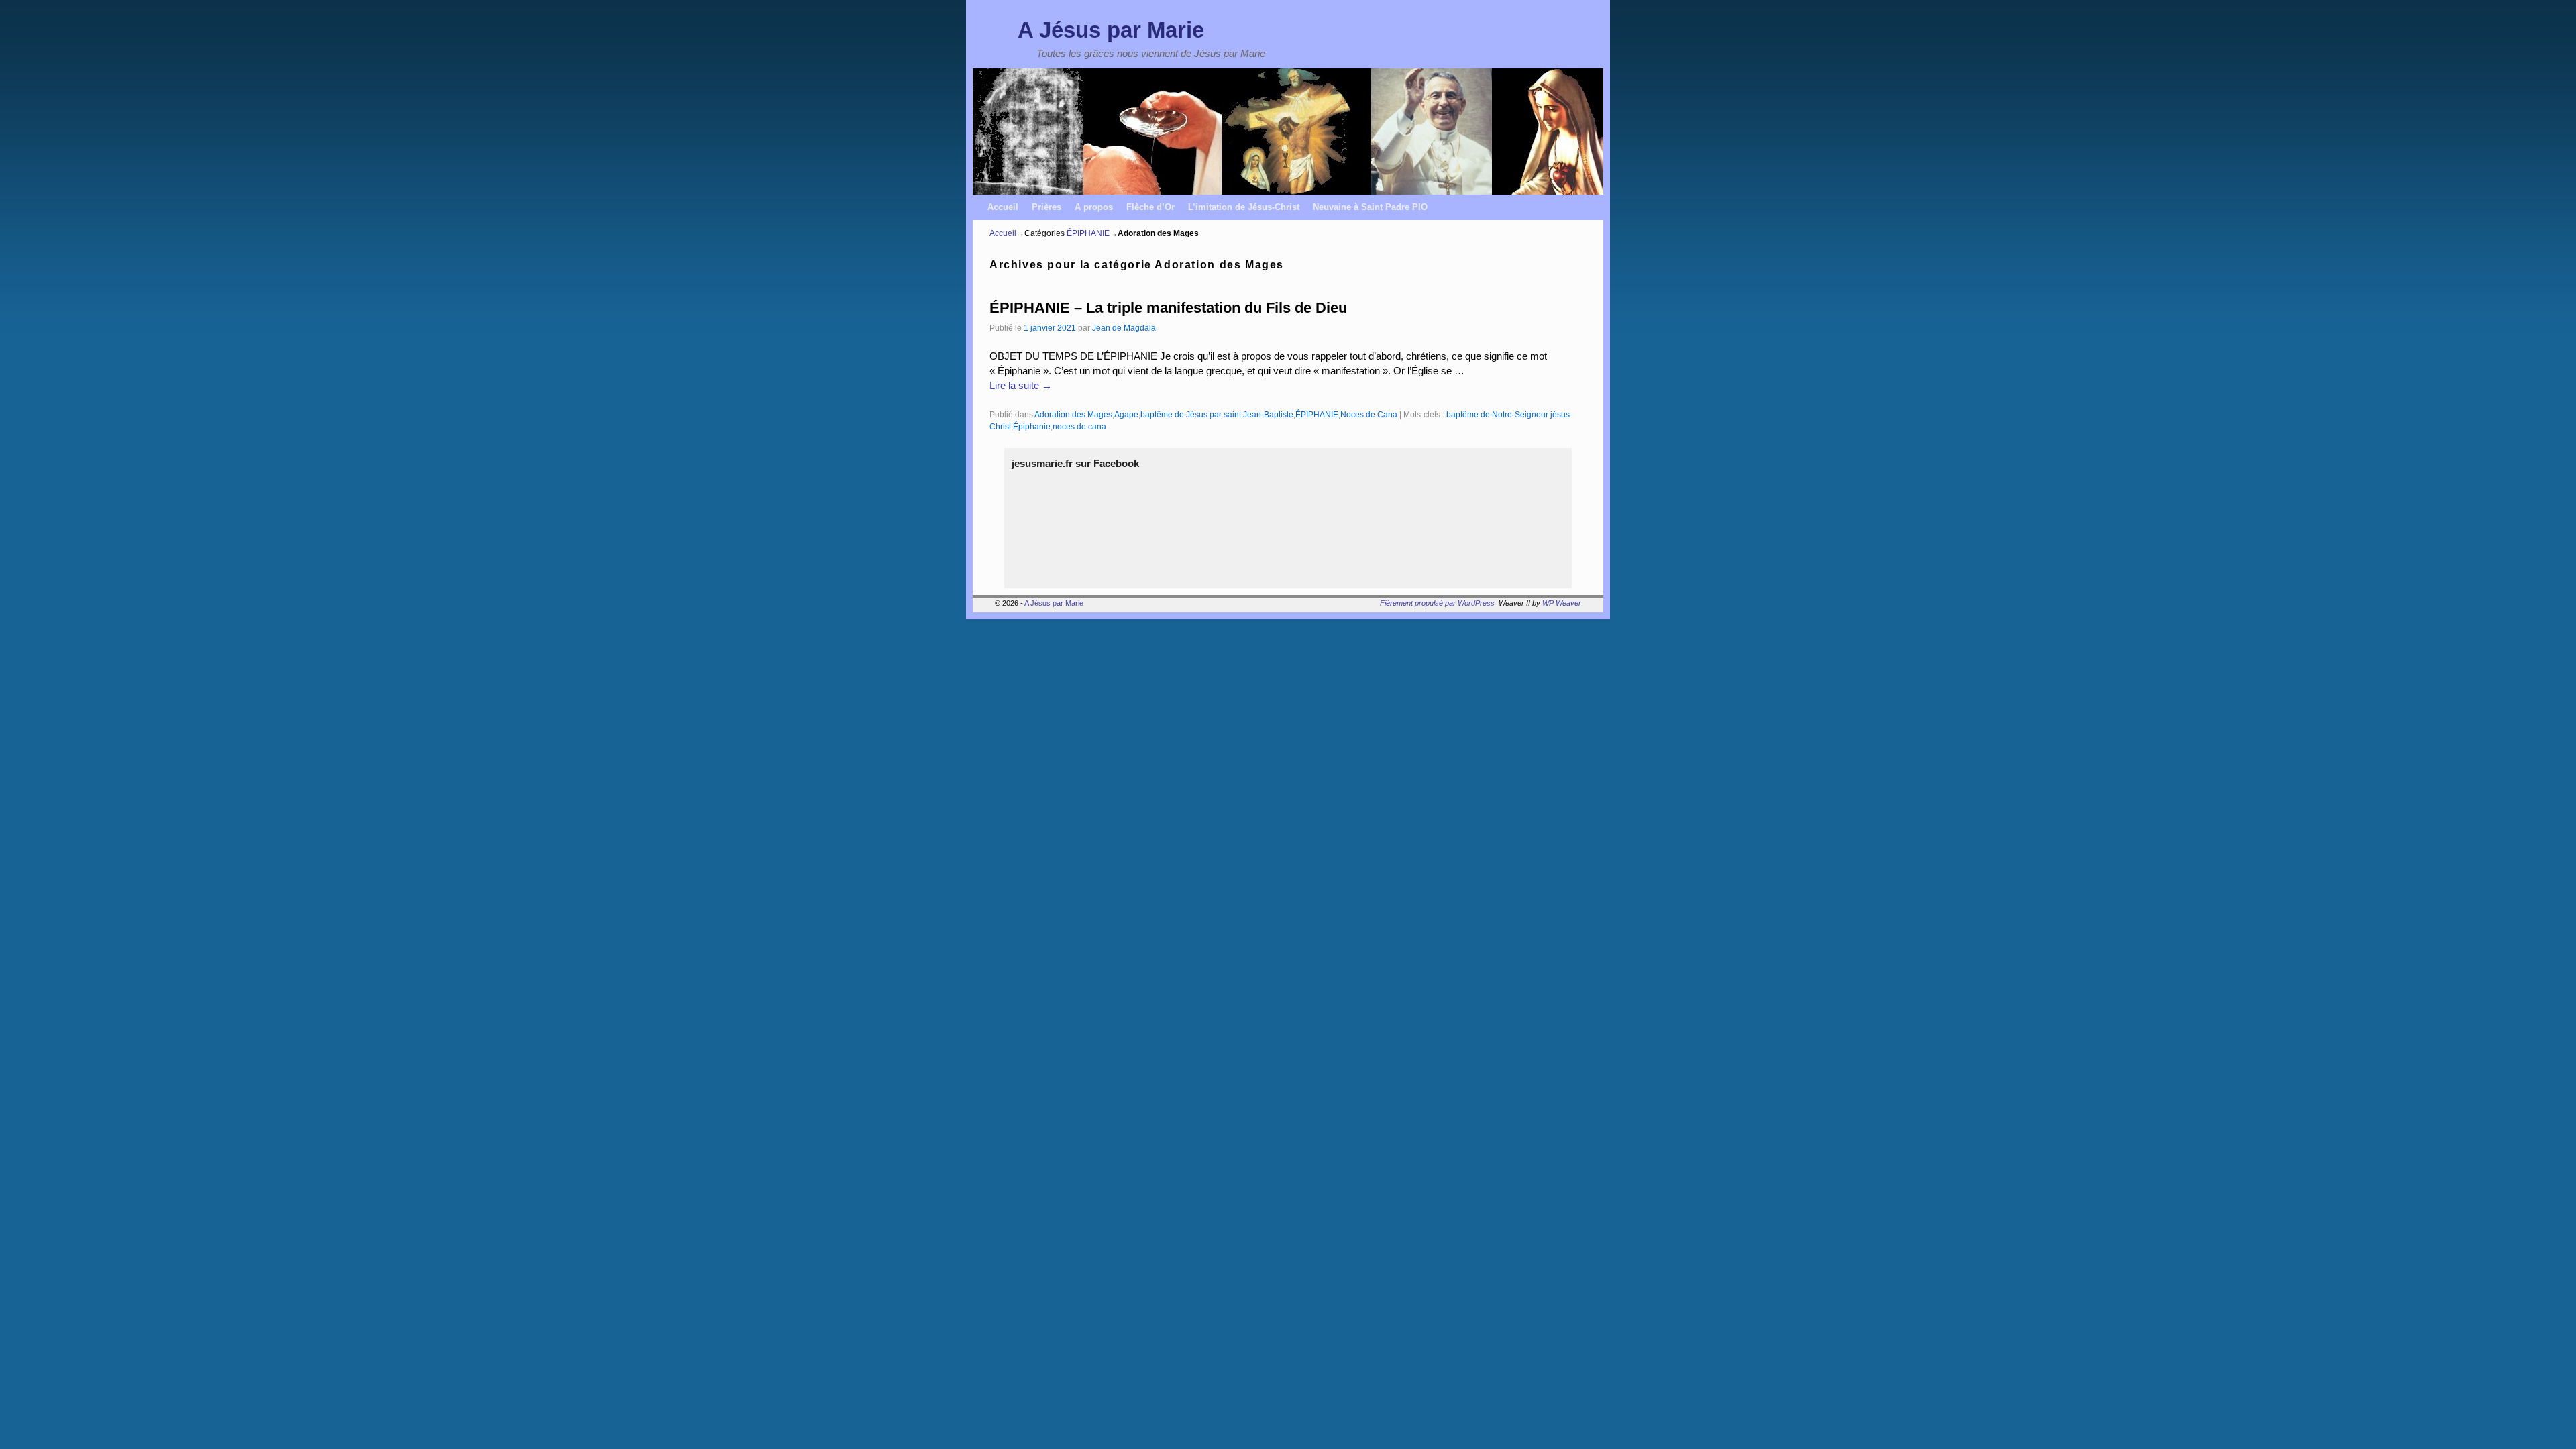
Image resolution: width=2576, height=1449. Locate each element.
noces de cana (1079, 426)
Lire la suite (1021, 386)
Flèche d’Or (1150, 207)
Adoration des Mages (1073, 414)
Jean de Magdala (1124, 328)
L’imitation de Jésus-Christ (1244, 207)
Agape (1126, 414)
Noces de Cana (1369, 414)
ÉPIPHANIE (1088, 233)
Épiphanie (1032, 426)
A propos (1094, 207)
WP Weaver (1562, 603)
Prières (1046, 207)
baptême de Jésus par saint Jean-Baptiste (1217, 414)
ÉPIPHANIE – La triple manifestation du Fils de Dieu (1168, 308)
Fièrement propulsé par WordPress (1437, 603)
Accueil (1003, 207)
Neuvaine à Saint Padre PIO (1370, 207)
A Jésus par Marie (1111, 30)
